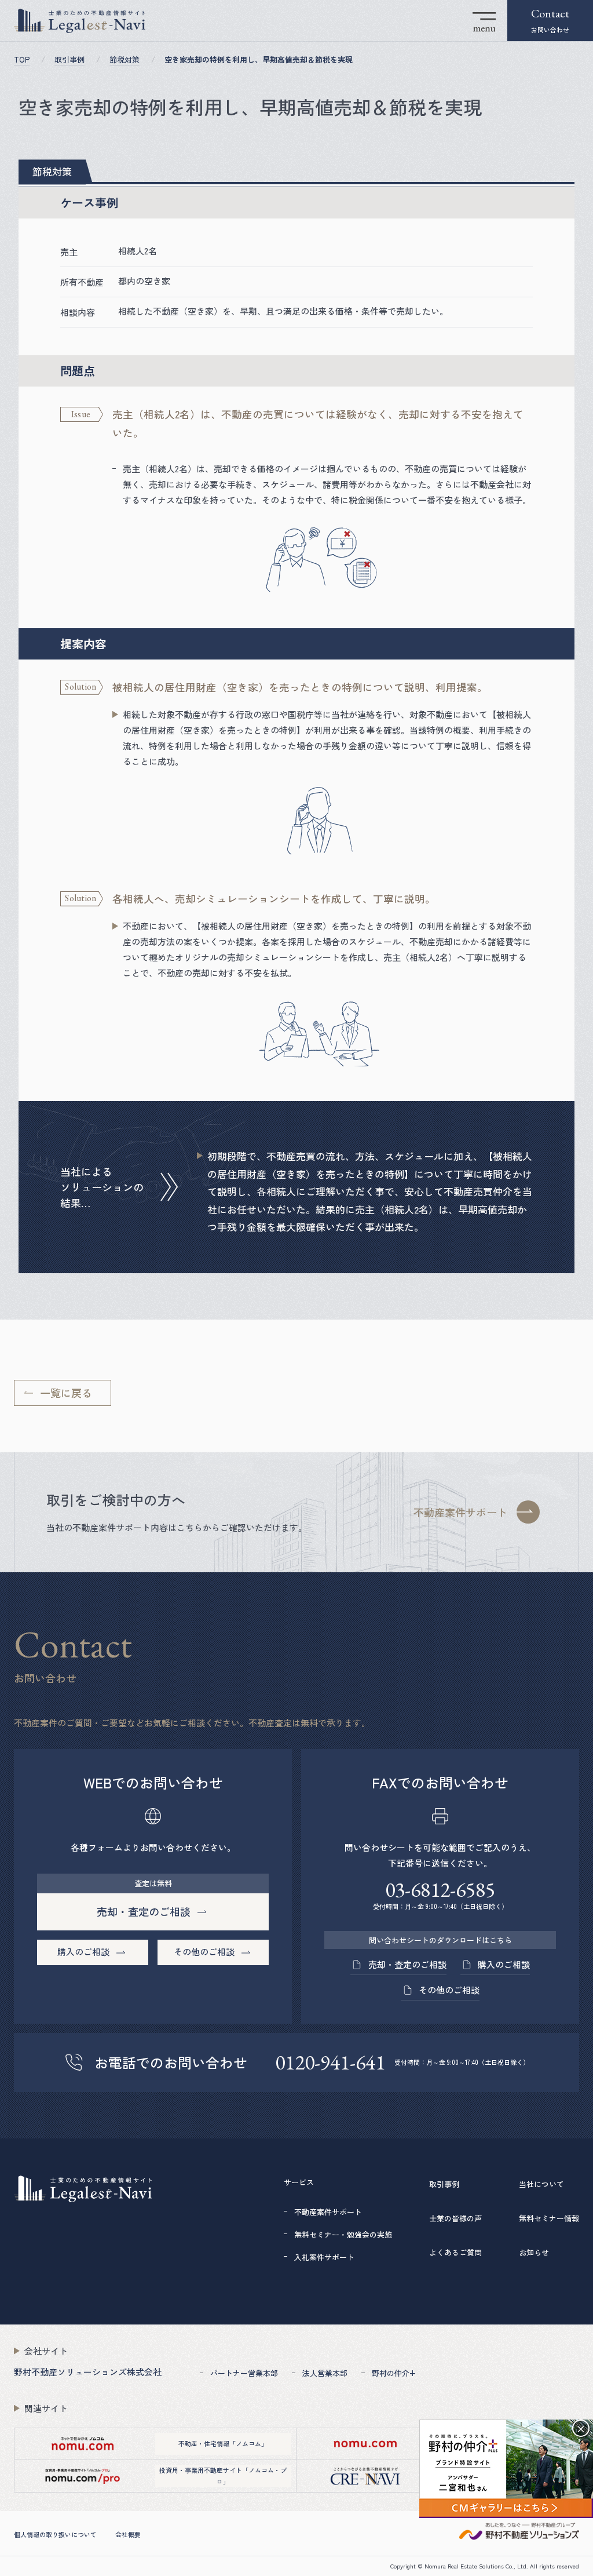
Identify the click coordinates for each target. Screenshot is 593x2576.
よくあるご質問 (455, 2252)
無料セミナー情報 (549, 2218)
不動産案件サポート (328, 2212)
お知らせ (534, 2252)
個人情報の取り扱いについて (55, 2534)
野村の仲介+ (394, 2373)
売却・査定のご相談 (407, 1964)
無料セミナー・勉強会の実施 (343, 2234)
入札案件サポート (324, 2257)
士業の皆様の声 (455, 2218)
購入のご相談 (504, 1964)
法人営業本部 (325, 2373)
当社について (541, 2184)
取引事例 (444, 2184)
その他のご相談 (449, 1990)
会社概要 (128, 2534)
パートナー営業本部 (244, 2373)
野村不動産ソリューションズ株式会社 (88, 2372)
